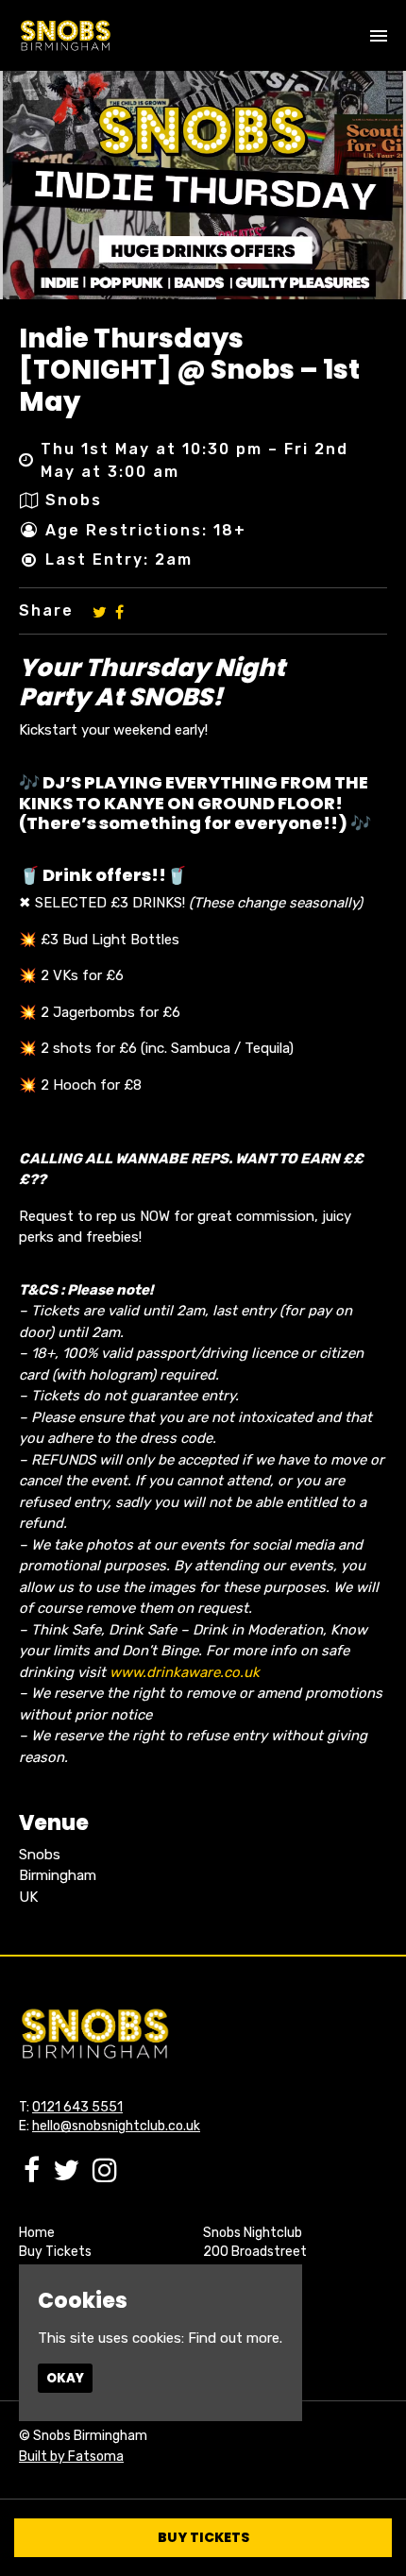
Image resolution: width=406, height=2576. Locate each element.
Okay (65, 2378)
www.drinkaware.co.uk (185, 1672)
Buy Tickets (55, 2252)
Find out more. (235, 2338)
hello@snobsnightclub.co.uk (116, 2126)
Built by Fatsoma (71, 2457)
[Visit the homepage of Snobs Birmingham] (65, 35)
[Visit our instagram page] (105, 2176)
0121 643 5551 (77, 2107)
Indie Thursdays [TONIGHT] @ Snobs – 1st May (189, 370)
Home (37, 2233)
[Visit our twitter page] (100, 611)
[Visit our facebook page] (119, 611)
